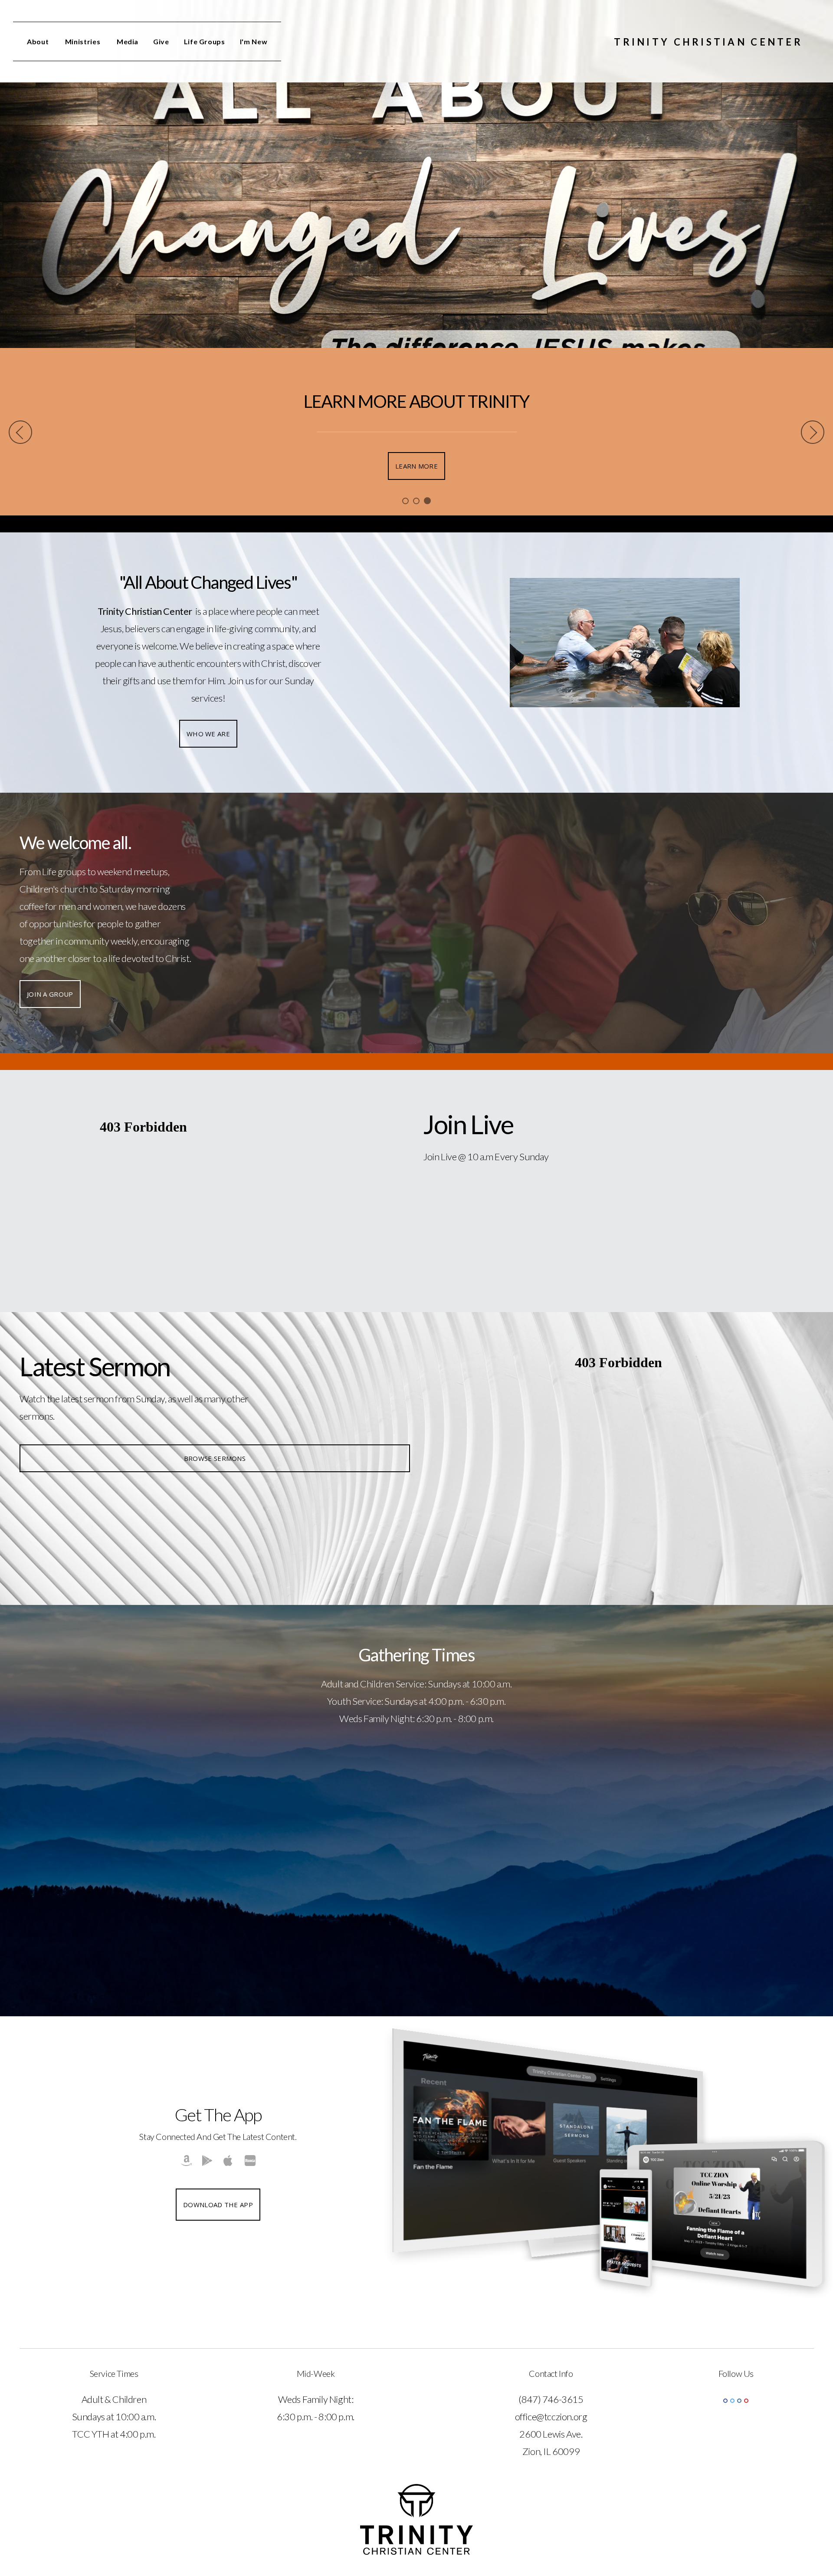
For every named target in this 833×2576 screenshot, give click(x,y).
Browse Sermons (215, 1458)
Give (161, 41)
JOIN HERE (417, 466)
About (39, 41)
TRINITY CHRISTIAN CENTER (708, 42)
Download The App (218, 2205)
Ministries (84, 41)
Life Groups (205, 41)
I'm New (254, 41)
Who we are (208, 734)
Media (128, 41)
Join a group (50, 994)
